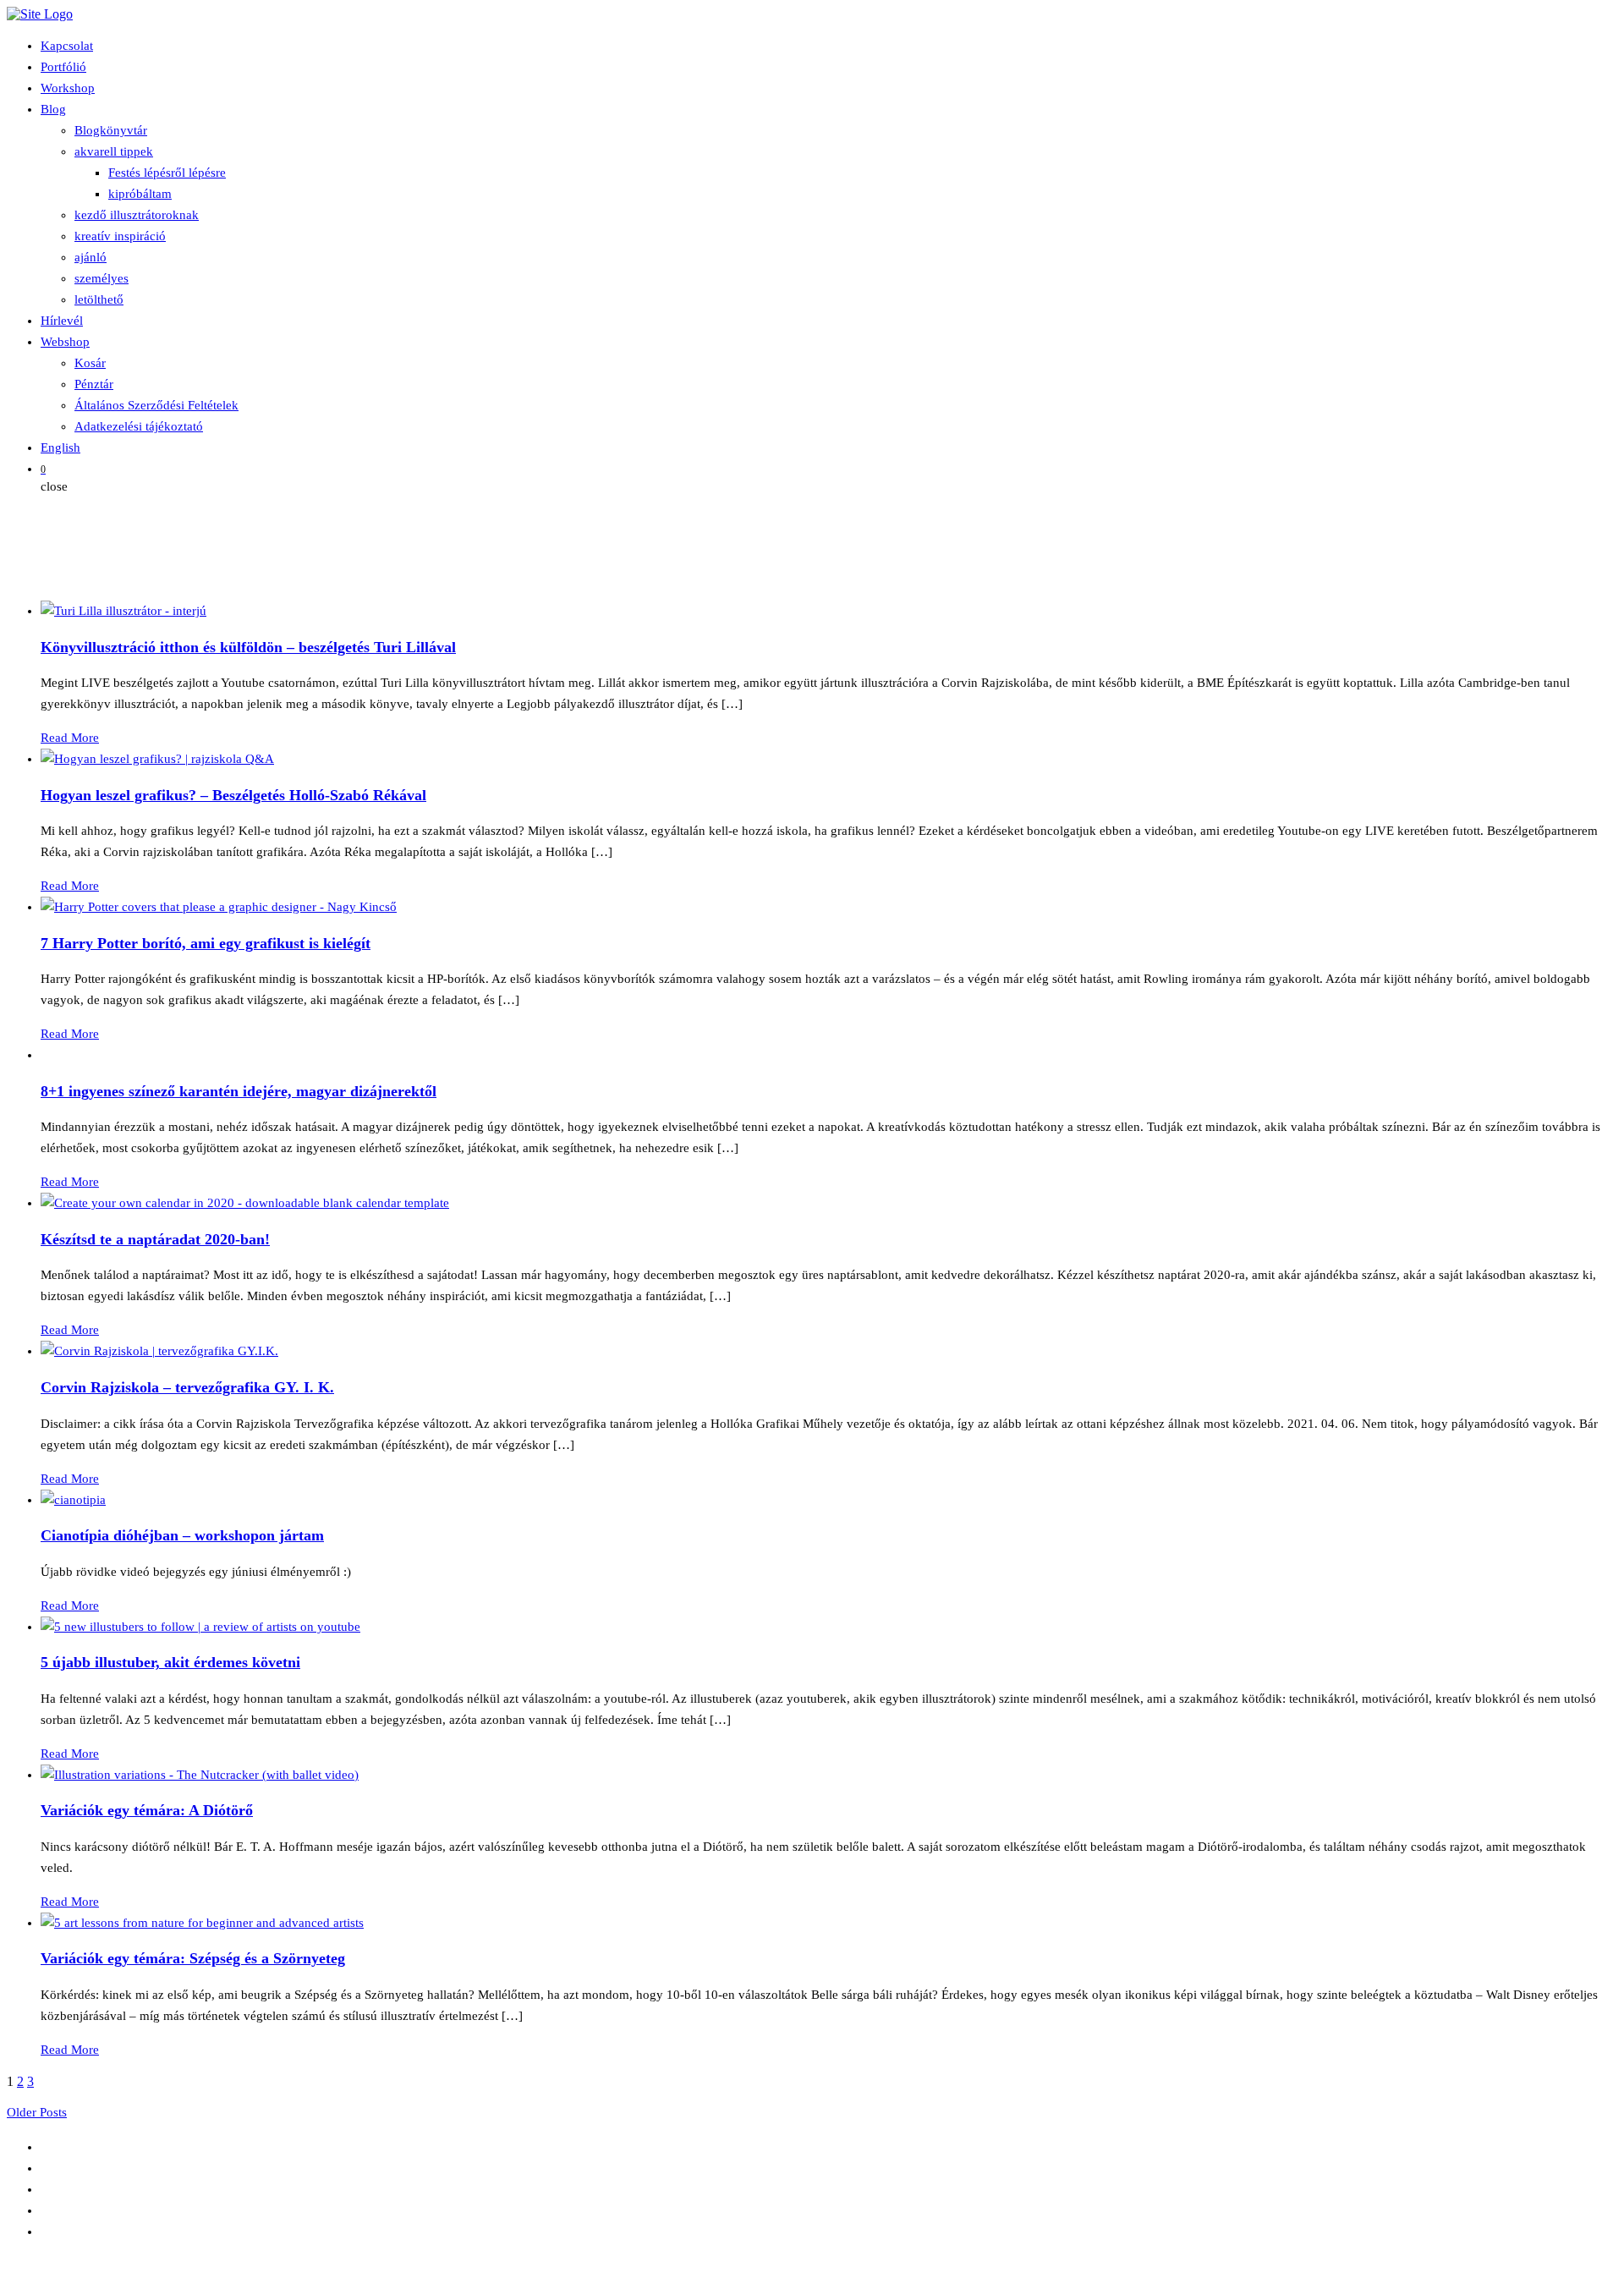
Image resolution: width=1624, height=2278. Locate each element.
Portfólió (63, 67)
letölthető (99, 299)
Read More (70, 738)
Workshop (68, 88)
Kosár (90, 363)
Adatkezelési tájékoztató (139, 426)
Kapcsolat (67, 46)
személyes (101, 278)
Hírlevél (62, 321)
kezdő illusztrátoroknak (137, 215)
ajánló (91, 257)
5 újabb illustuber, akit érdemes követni (170, 1662)
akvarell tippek (114, 151)
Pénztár (94, 384)
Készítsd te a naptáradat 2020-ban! (155, 1239)
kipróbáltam (140, 194)
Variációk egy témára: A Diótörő (147, 1810)
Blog (53, 109)
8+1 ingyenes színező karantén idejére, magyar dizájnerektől (239, 1091)
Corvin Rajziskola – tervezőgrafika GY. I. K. (187, 1387)
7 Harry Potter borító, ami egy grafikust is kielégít (206, 943)
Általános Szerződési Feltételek (156, 405)
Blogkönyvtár (111, 130)
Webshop (65, 342)
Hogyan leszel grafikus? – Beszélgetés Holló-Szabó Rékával (233, 795)
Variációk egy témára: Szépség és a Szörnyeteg (193, 1958)
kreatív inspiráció (120, 236)
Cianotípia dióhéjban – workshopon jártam (182, 1535)
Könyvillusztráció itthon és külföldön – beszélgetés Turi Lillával (248, 647)
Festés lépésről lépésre (167, 173)
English (60, 447)
